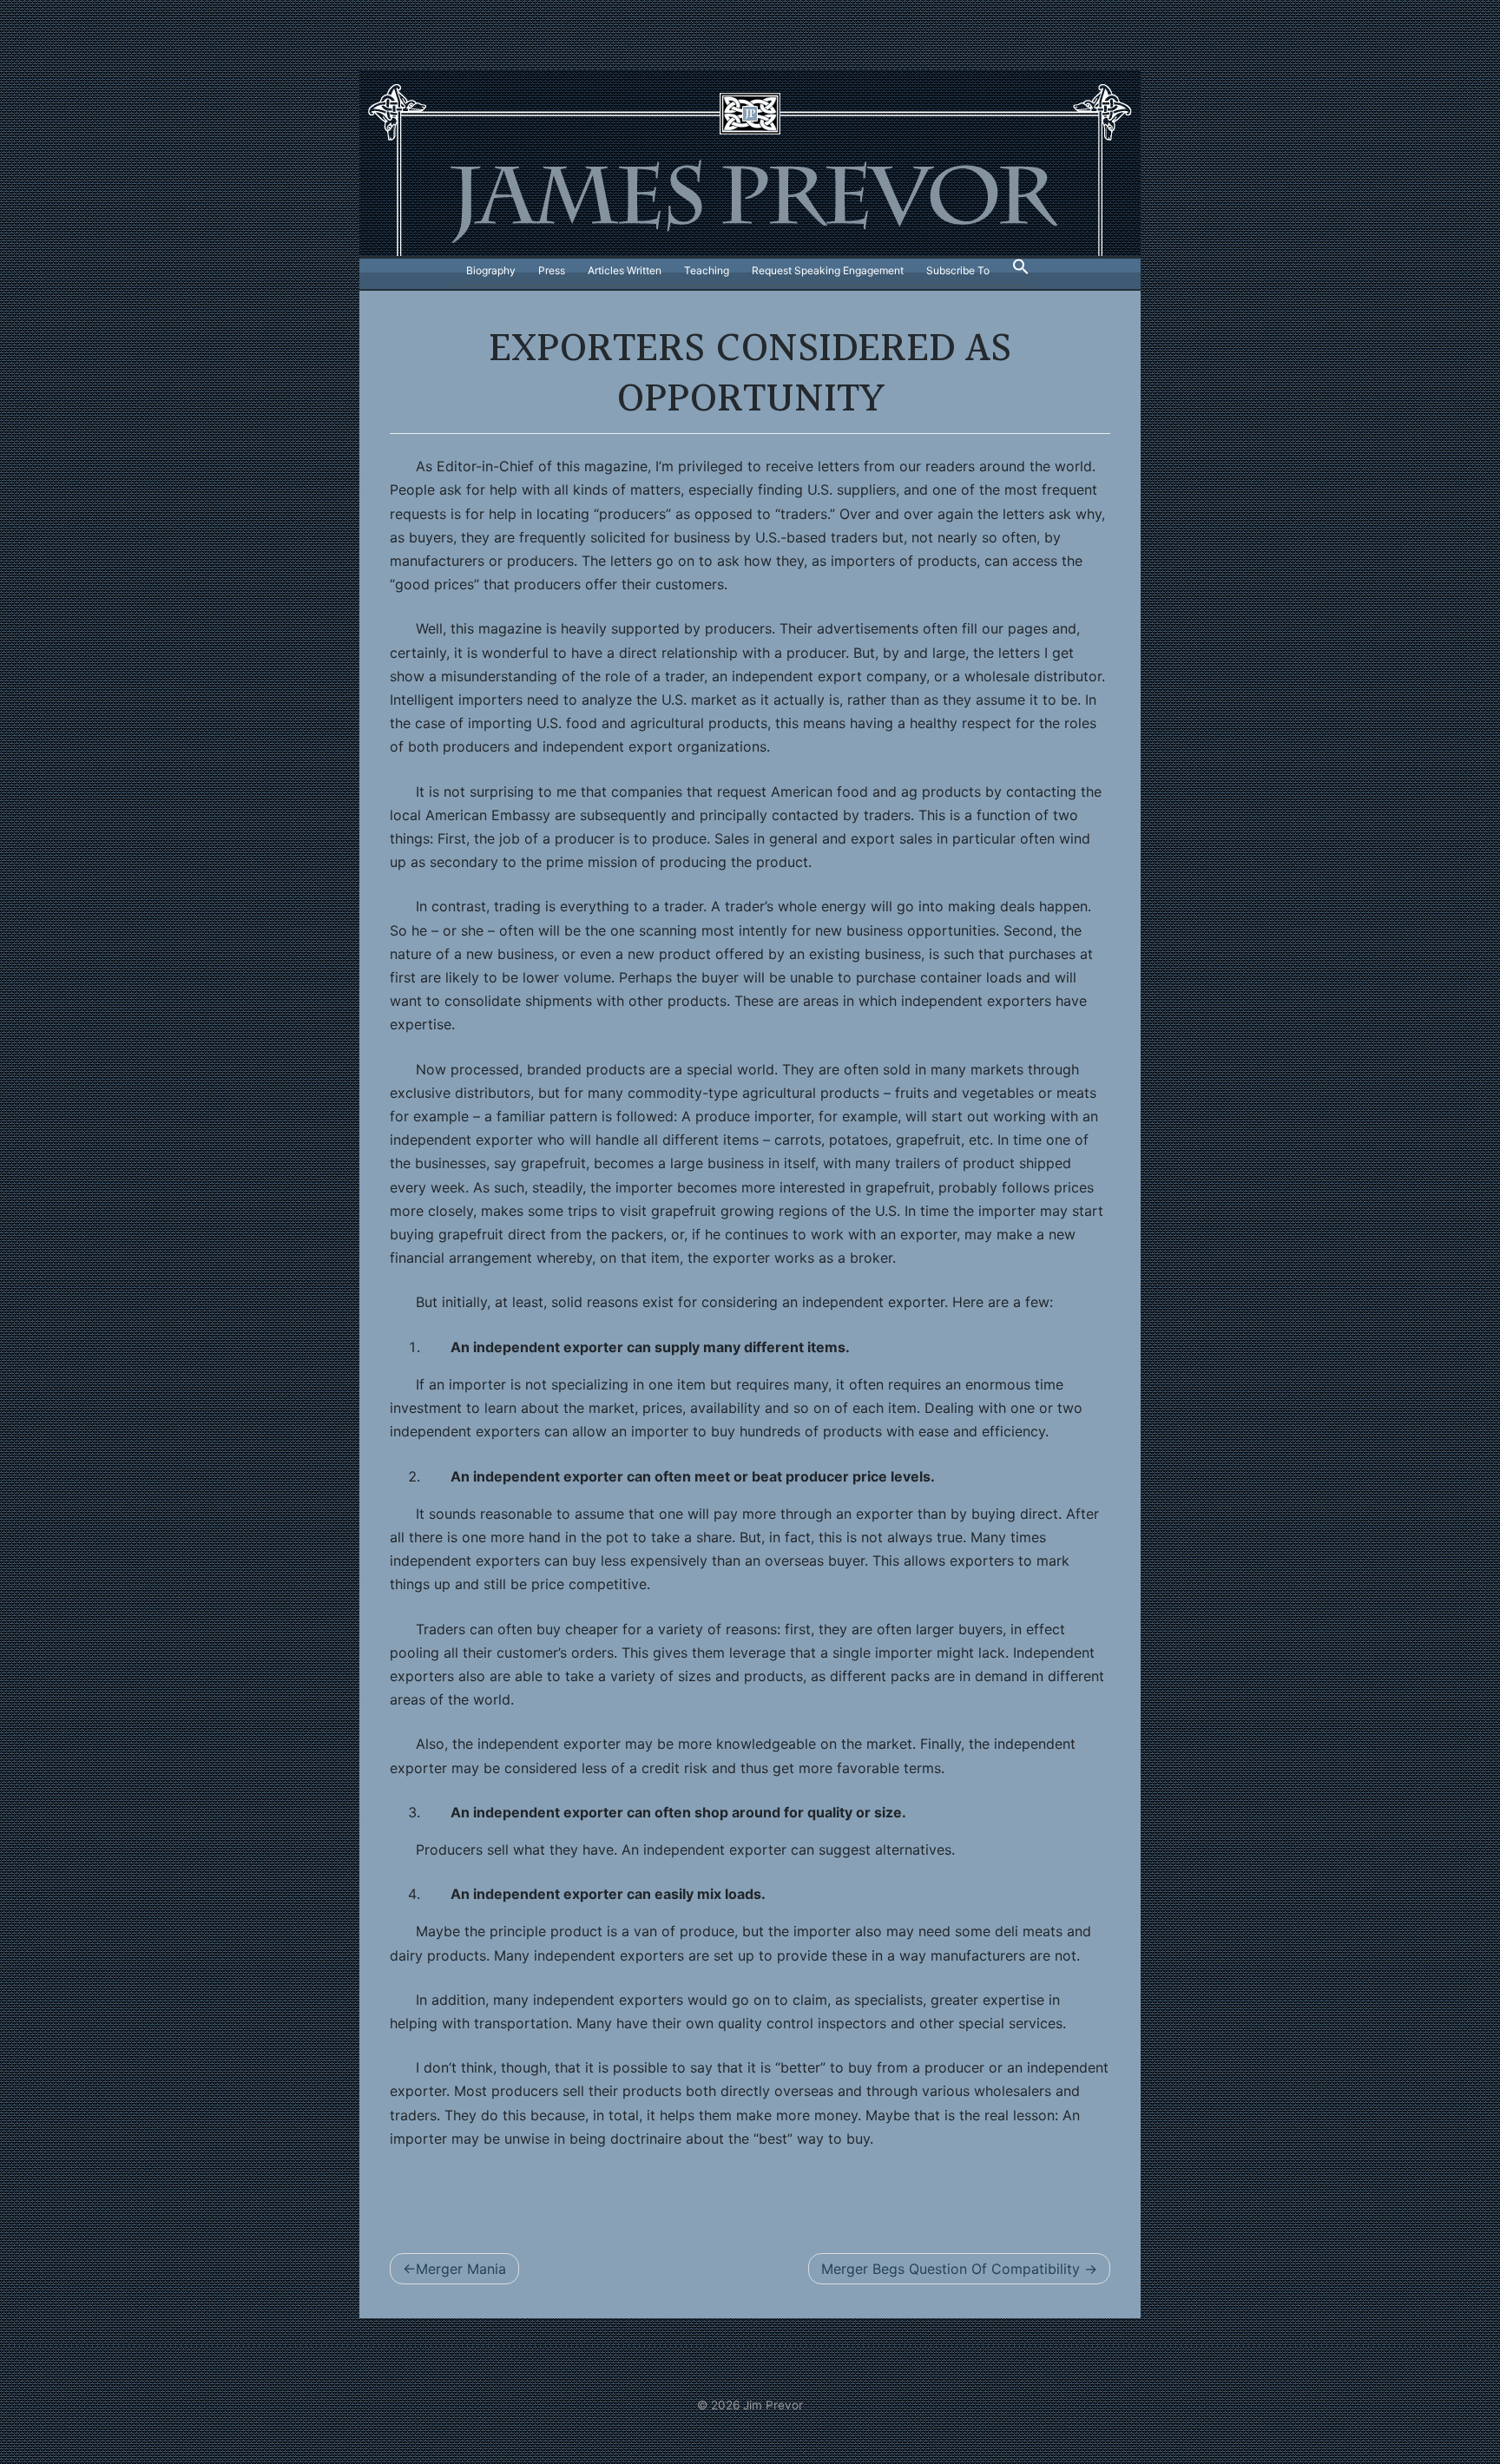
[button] (1021, 271)
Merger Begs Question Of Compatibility (951, 2269)
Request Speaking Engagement (828, 270)
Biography (491, 270)
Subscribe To (958, 270)
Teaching (707, 270)
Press (552, 270)
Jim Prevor (773, 2405)
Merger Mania (461, 2269)
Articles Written (625, 270)
